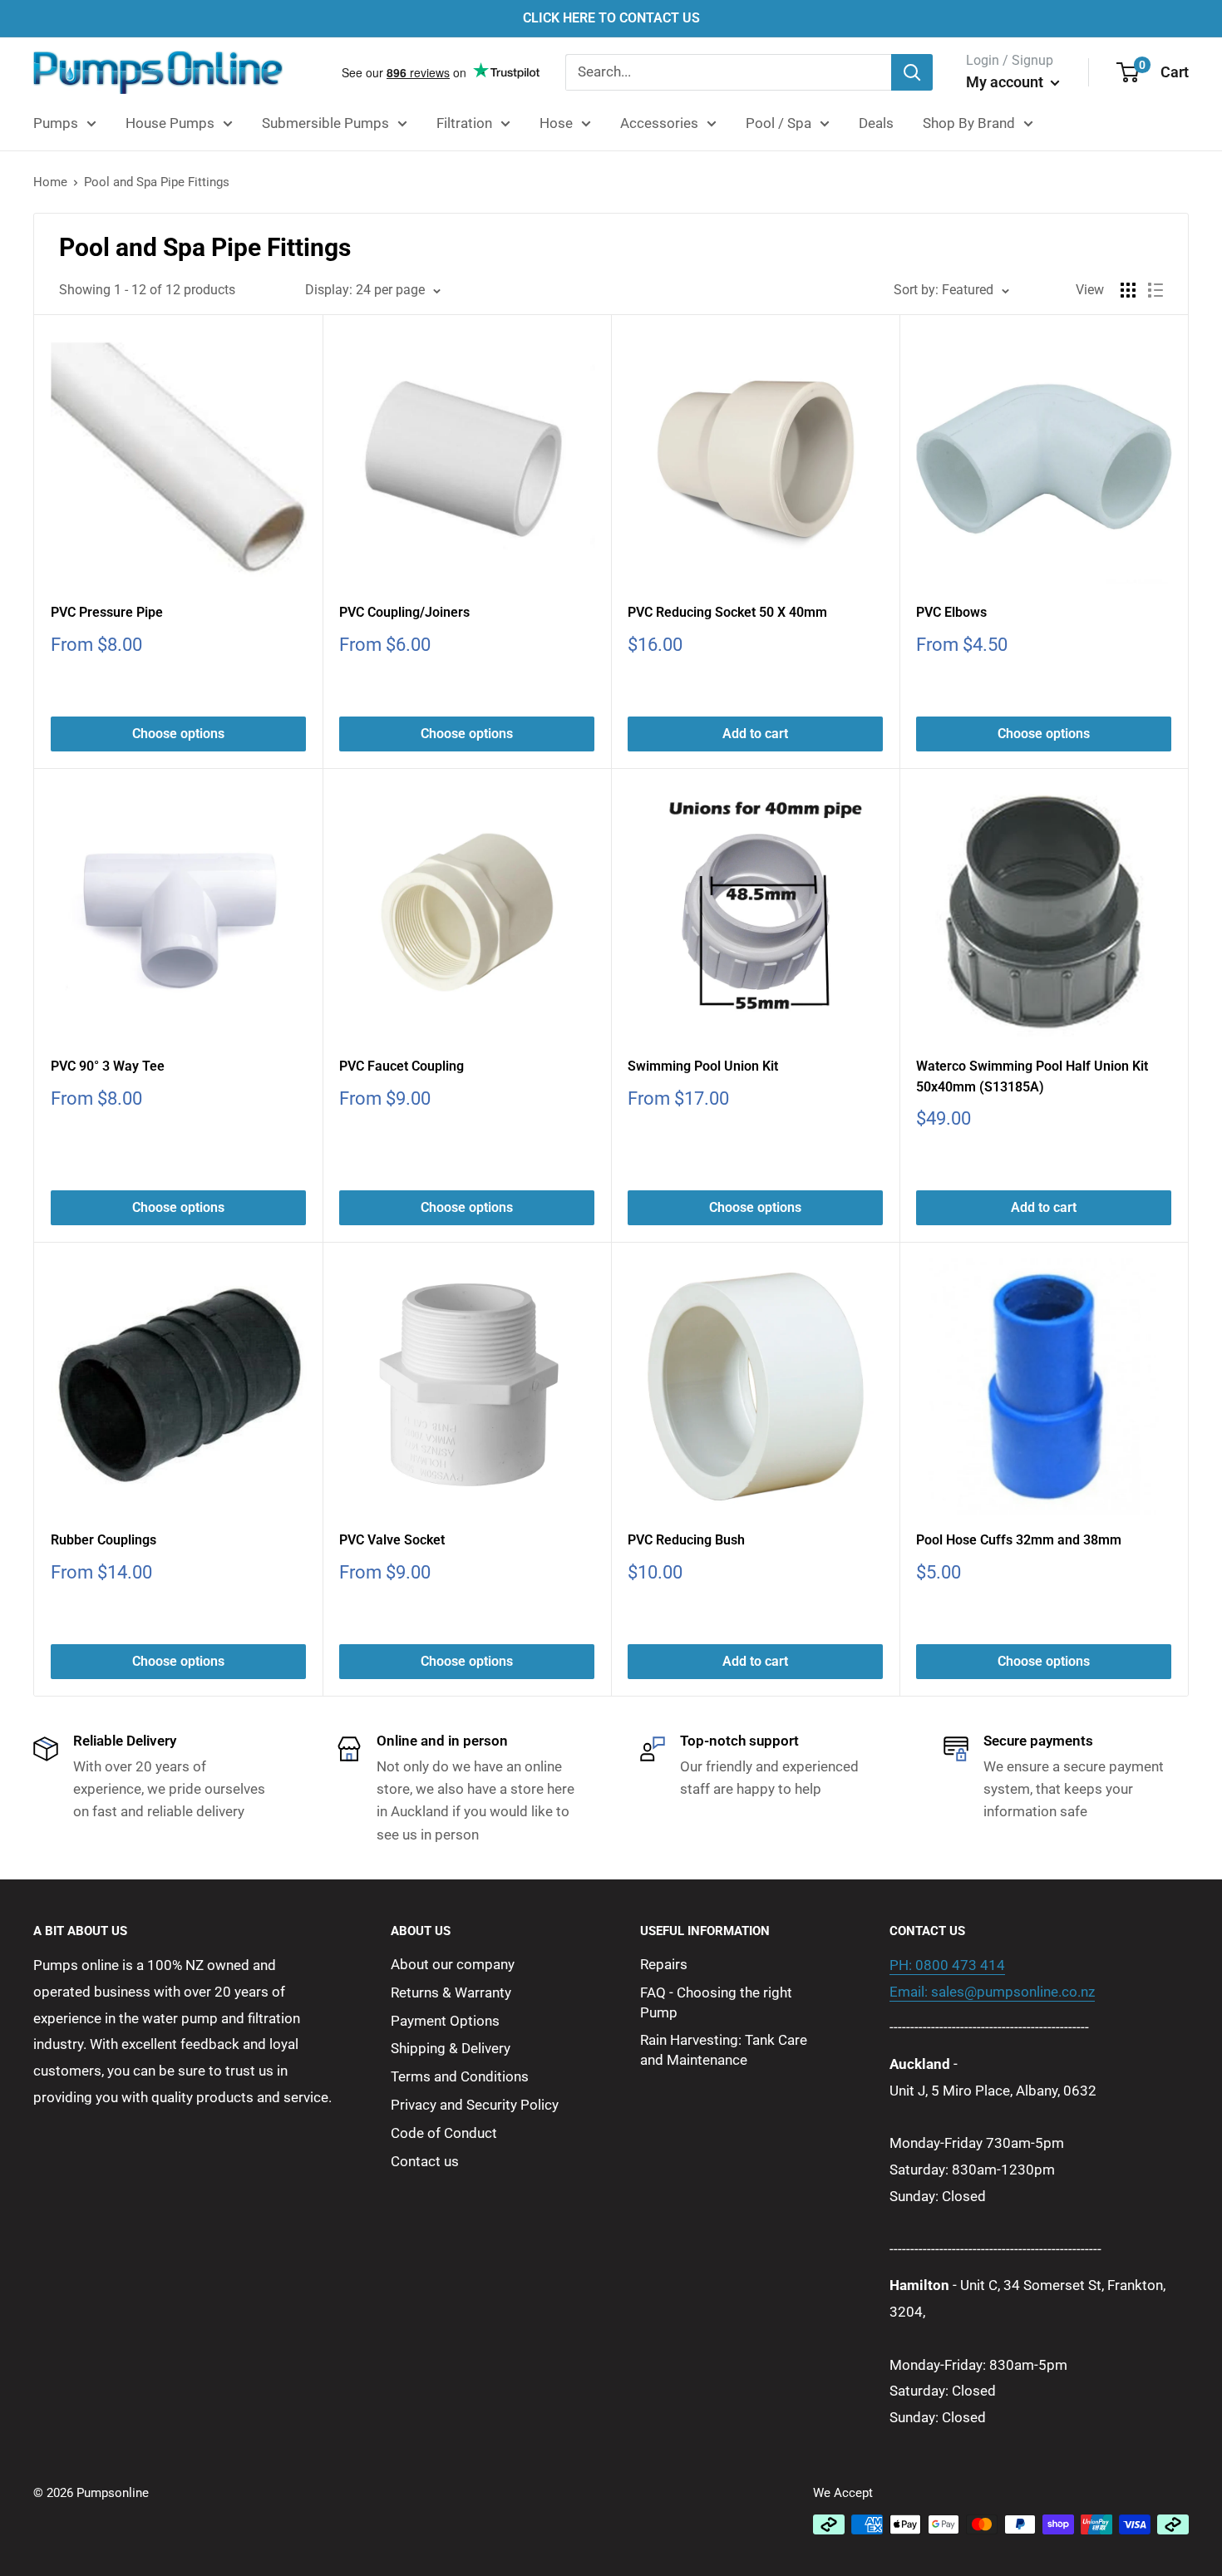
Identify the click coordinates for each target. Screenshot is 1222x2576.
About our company (453, 1964)
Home (50, 182)
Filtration (464, 123)
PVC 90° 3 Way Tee (108, 1066)
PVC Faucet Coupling (402, 1066)
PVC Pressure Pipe (107, 612)
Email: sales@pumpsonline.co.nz (992, 1992)
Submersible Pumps (325, 123)
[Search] (912, 72)
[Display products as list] (1155, 290)
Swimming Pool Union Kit (703, 1066)
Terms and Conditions (460, 2076)
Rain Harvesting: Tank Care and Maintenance (724, 2050)
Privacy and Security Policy (475, 2105)
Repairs (664, 1964)
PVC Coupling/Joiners (404, 612)
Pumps (56, 123)
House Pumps (170, 123)
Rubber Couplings (103, 1540)
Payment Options (445, 2021)
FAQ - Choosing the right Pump (716, 2002)
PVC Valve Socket (392, 1540)
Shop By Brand (969, 123)
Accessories (659, 123)
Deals (876, 123)
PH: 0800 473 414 (947, 1965)
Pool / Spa (779, 123)
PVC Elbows (951, 612)
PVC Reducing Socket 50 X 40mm (727, 612)
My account (1006, 82)
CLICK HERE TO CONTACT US (611, 18)
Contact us (425, 2161)
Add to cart (755, 734)
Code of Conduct (444, 2133)
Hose (556, 123)
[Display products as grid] (1128, 290)
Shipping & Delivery (451, 2048)
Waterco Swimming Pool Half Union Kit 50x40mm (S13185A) (1032, 1076)
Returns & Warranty (451, 1992)
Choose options (178, 734)
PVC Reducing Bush (686, 1540)
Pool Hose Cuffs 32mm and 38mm (1019, 1540)
